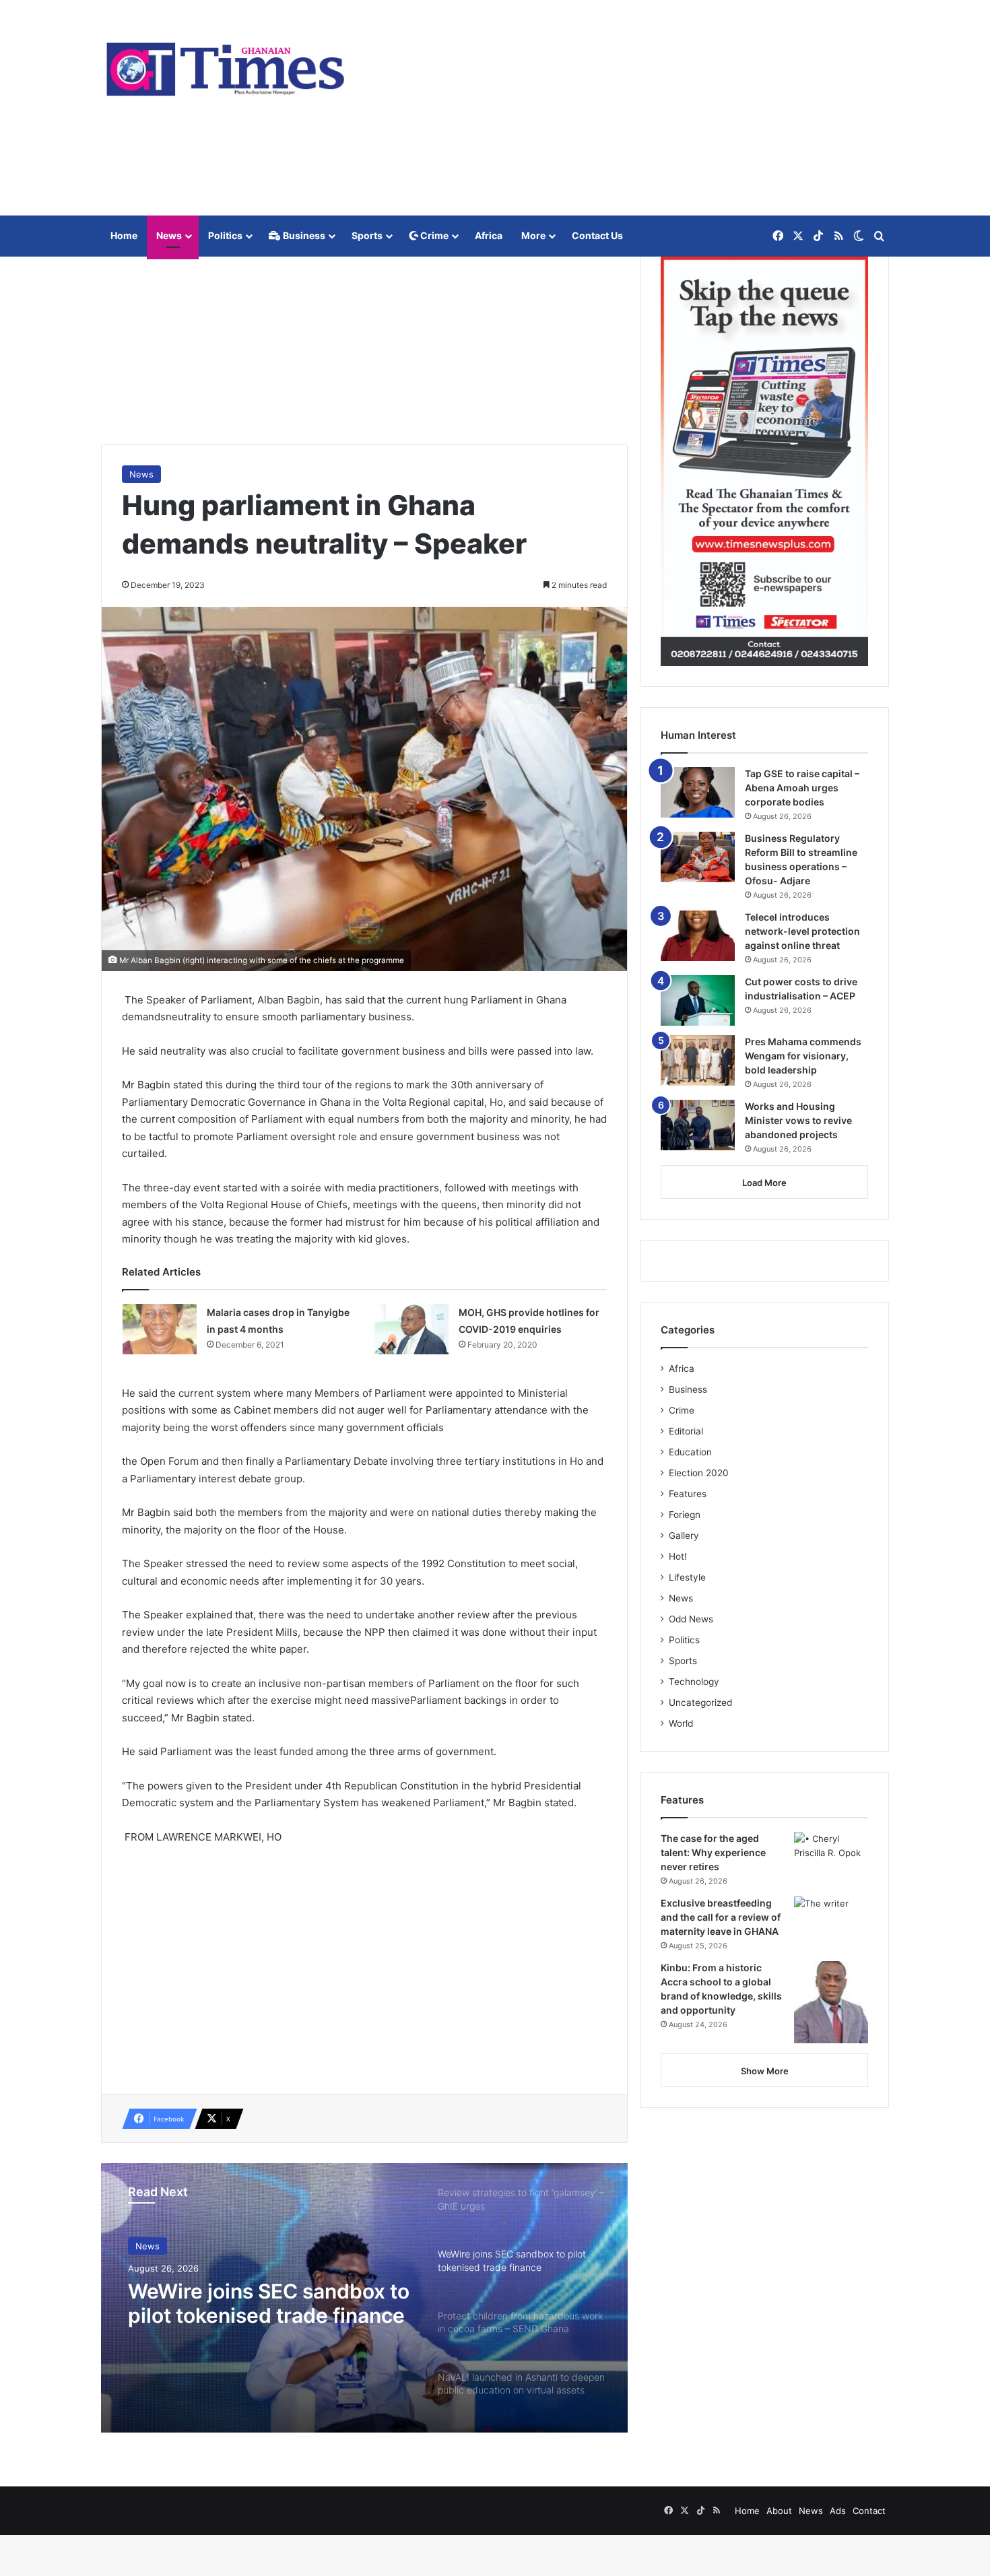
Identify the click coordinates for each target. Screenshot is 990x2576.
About (779, 2511)
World (681, 1723)
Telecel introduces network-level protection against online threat (802, 931)
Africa (489, 235)
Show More (765, 2071)
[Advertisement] (630, 108)
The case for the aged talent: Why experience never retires (713, 1852)
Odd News (691, 1619)
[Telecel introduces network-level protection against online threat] (698, 936)
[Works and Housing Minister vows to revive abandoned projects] (698, 1125)
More (533, 235)
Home (124, 235)
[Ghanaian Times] (226, 65)
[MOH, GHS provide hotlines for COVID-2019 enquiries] (411, 1329)
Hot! (678, 1556)
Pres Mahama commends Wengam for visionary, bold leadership (803, 1056)
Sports (367, 235)
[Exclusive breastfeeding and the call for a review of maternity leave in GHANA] (831, 1922)
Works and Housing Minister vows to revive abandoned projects (798, 1120)
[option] (364, 2298)
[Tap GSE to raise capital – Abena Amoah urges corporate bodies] (698, 792)
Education (690, 1452)
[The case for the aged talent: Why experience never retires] (831, 1857)
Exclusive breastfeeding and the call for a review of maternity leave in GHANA (721, 1917)
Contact (869, 2511)
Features (688, 1494)
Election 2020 (699, 1473)
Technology (694, 1682)
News (169, 235)
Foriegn (685, 1515)
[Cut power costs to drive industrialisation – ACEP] (698, 1000)
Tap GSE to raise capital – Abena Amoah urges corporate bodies (802, 788)
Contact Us (597, 235)
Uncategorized (700, 1703)
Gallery (684, 1535)
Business (303, 235)
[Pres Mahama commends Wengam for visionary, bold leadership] (698, 1060)
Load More (764, 1183)
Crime (433, 235)
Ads (838, 2511)
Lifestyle (687, 1577)
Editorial (686, 1431)
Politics (225, 235)
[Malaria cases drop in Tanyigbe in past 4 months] (160, 1329)
